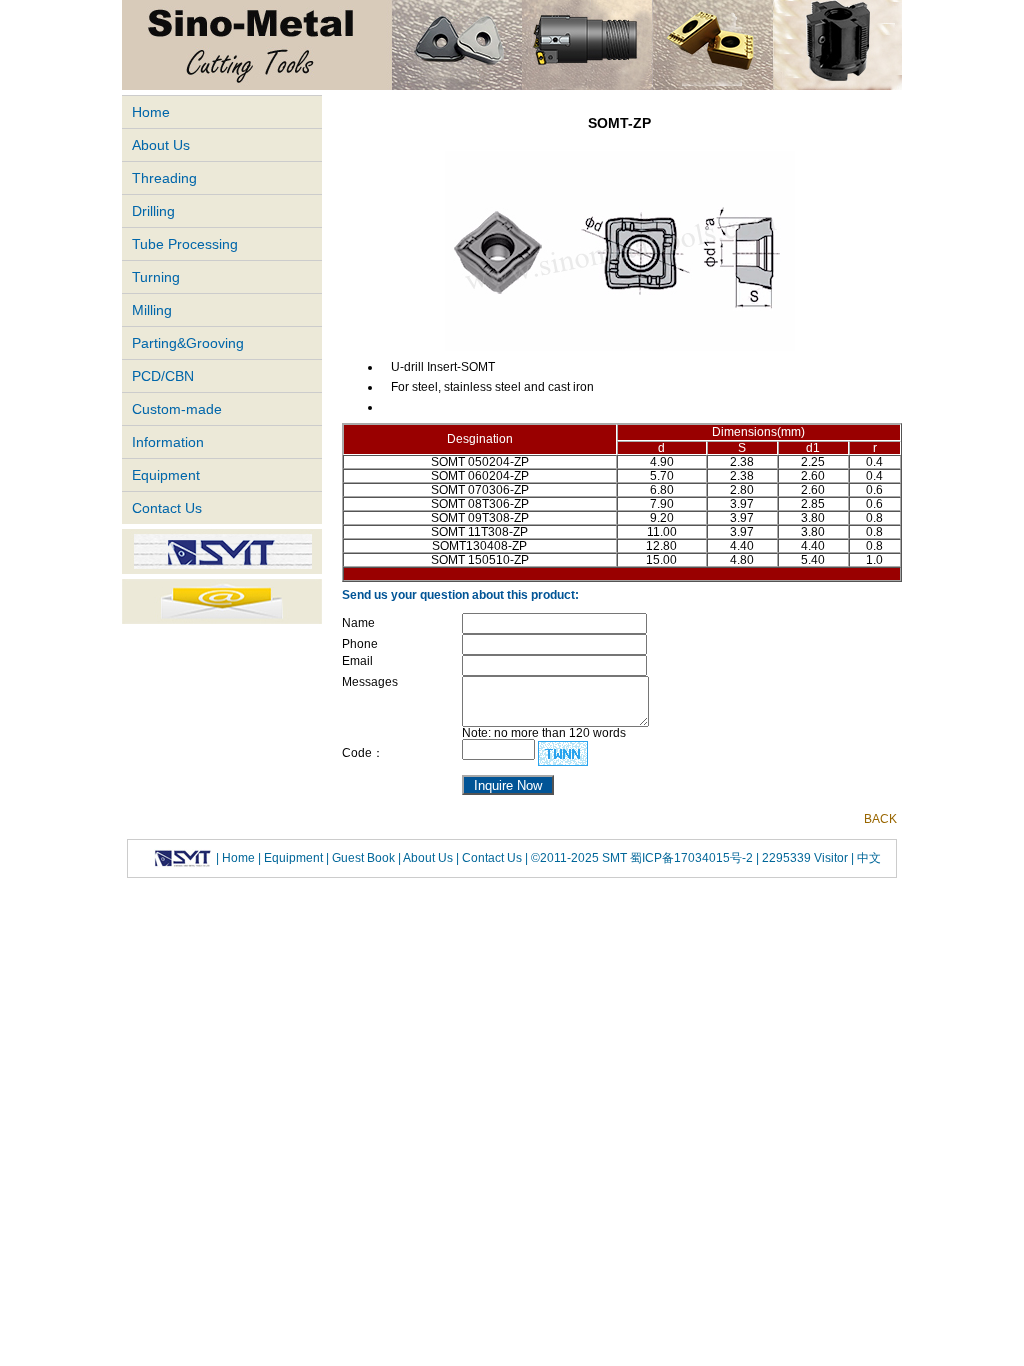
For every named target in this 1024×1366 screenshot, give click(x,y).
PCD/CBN (163, 376)
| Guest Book (362, 857)
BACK (880, 819)
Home (151, 112)
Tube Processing (185, 244)
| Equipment (292, 857)
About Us (161, 145)
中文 (867, 857)
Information (168, 442)
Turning (156, 277)
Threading (164, 178)
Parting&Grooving (188, 343)
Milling (152, 310)
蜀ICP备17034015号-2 (693, 857)
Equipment (166, 475)
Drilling (153, 211)
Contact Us (167, 508)
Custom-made (177, 409)
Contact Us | (493, 857)
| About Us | (428, 857)
